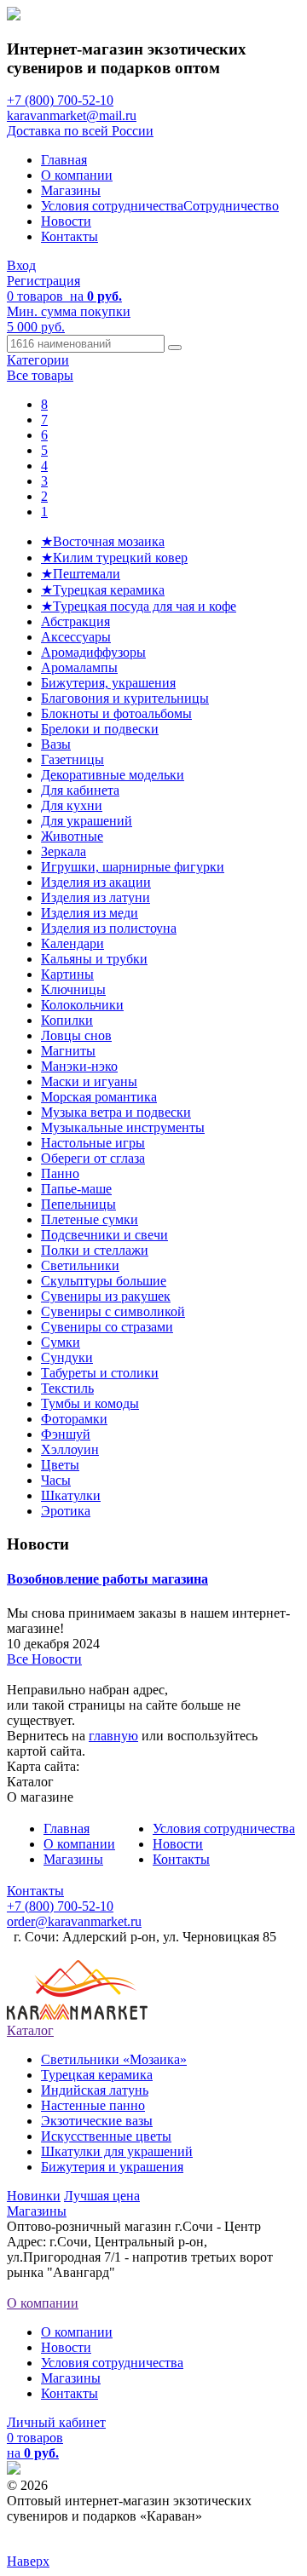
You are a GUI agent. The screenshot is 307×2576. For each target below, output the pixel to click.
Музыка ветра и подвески (116, 1112)
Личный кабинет (56, 2422)
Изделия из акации (96, 882)
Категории (38, 360)
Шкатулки (71, 1495)
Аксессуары (76, 637)
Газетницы (72, 759)
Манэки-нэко (79, 1066)
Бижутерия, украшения (108, 683)
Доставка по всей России (80, 131)
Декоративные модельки (113, 775)
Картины (67, 974)
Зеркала (64, 851)
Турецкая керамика (97, 2075)
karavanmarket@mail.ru (72, 115)
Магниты (68, 1051)
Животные (72, 836)
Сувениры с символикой (113, 1311)
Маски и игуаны (89, 1081)
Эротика (66, 1511)
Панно (60, 1173)
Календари (72, 943)
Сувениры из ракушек (106, 1296)
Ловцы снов (76, 1035)
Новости (66, 221)
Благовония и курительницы (125, 698)
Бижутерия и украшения (112, 2167)
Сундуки (67, 1357)
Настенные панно (93, 2105)
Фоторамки (74, 1419)
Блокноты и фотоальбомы (116, 713)
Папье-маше (76, 1189)
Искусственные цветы (106, 2136)
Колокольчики (82, 1005)
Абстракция (75, 621)
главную (113, 1736)
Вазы (56, 744)
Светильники (80, 1265)
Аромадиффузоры (93, 652)
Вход (21, 265)
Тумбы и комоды (90, 1403)
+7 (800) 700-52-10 (60, 100)
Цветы (60, 1465)
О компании (77, 175)
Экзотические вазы (97, 2121)
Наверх (28, 2561)
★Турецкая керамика (103, 590)
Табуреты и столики (100, 1373)
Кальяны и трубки (94, 959)
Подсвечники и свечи (104, 1235)
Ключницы (73, 989)
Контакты (70, 236)
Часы (56, 1480)
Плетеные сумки (90, 1219)
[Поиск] (175, 348)
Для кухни (72, 805)
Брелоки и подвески (100, 729)
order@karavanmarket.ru (74, 1921)
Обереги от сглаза (93, 1158)
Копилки (67, 1020)
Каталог (30, 2030)
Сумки (61, 1342)
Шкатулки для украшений (117, 2151)
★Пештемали (81, 574)
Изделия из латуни (96, 897)
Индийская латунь (95, 2090)
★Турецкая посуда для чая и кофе (139, 606)
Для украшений (87, 821)
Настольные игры (93, 1143)
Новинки (34, 2196)
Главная (64, 160)
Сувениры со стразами (107, 1327)
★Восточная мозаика (103, 541)
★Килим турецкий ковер (114, 558)
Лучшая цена (102, 2196)
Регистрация (43, 281)
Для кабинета (80, 790)
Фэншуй (66, 1434)
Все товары (40, 375)
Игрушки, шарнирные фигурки (133, 867)
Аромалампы (79, 667)
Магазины (71, 190)
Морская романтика (99, 1097)
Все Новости (44, 1659)
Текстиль (67, 1388)
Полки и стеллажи (95, 1250)
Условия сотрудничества (112, 206)
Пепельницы (78, 1204)
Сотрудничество (231, 206)
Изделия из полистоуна (109, 928)
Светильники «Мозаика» (114, 2059)
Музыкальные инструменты (123, 1127)
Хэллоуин (70, 1449)
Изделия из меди (90, 913)
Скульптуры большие (104, 1281)
